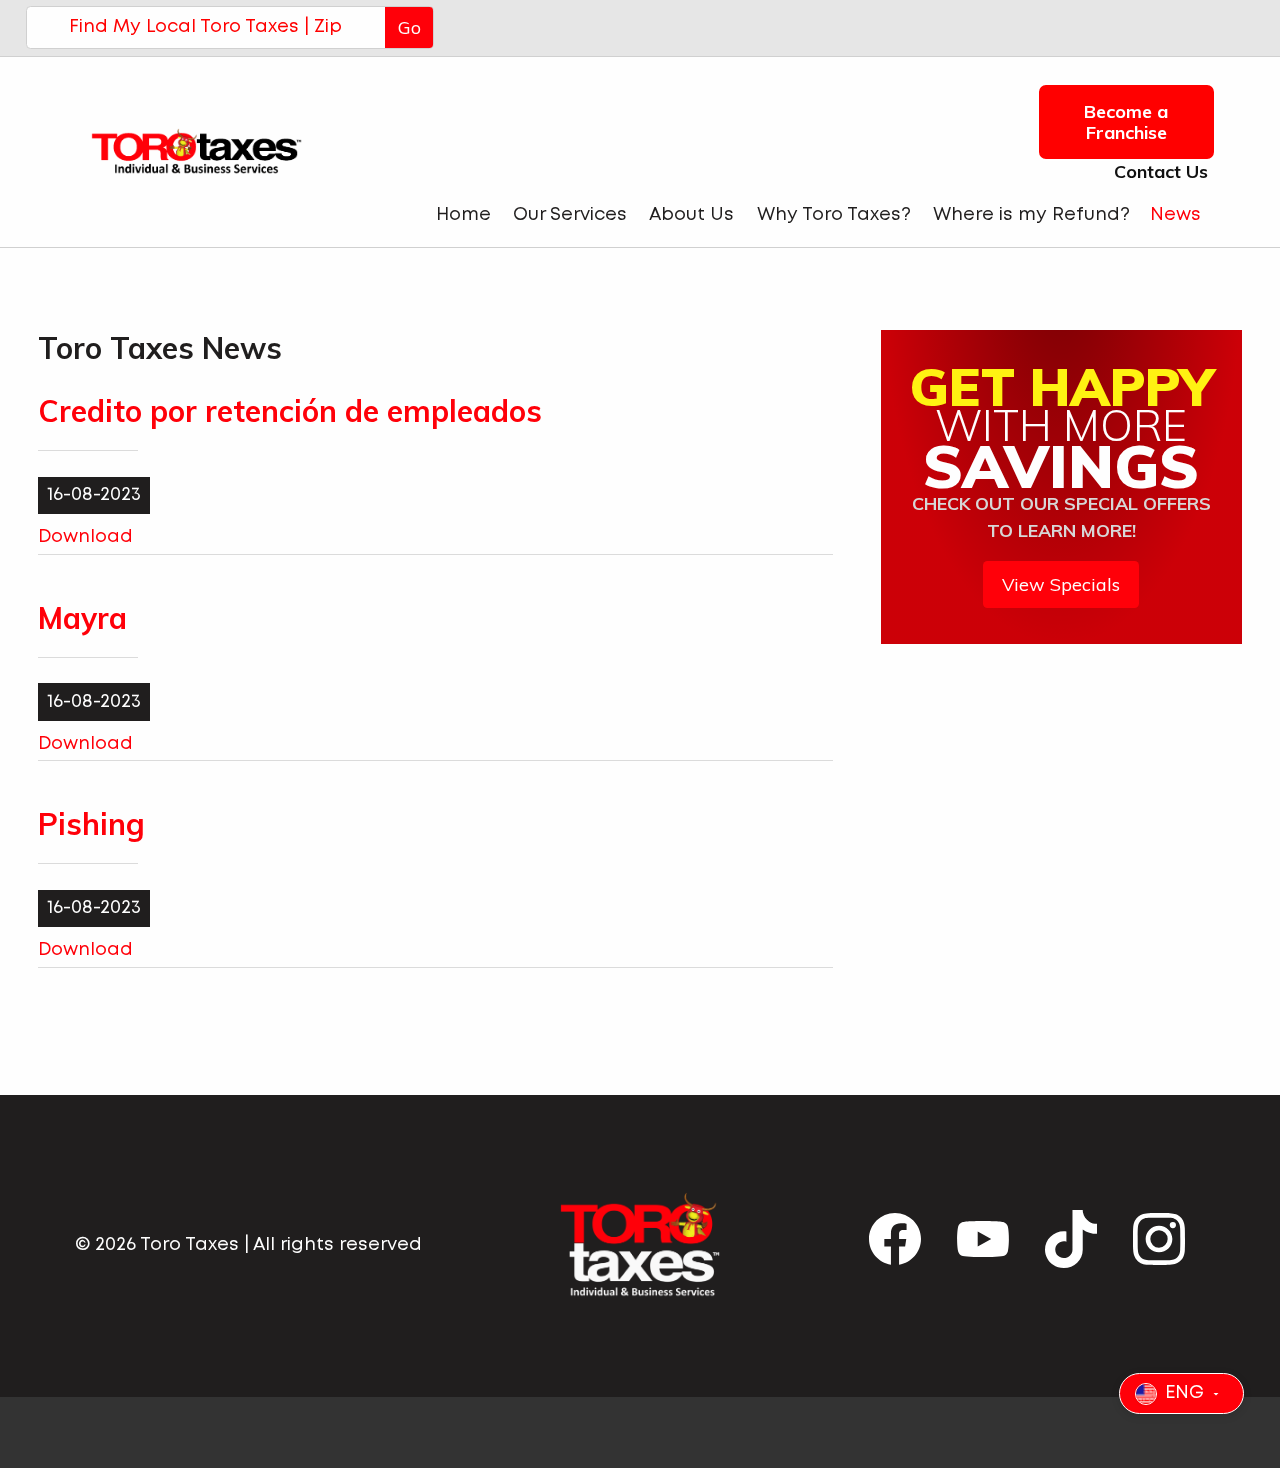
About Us (691, 215)
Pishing (91, 823)
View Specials (1061, 584)
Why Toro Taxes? (834, 215)
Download (85, 537)
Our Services (570, 215)
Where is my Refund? (1031, 215)
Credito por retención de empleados (290, 410)
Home (463, 215)
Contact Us (1156, 171)
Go (409, 27)
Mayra (82, 617)
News (1175, 215)
